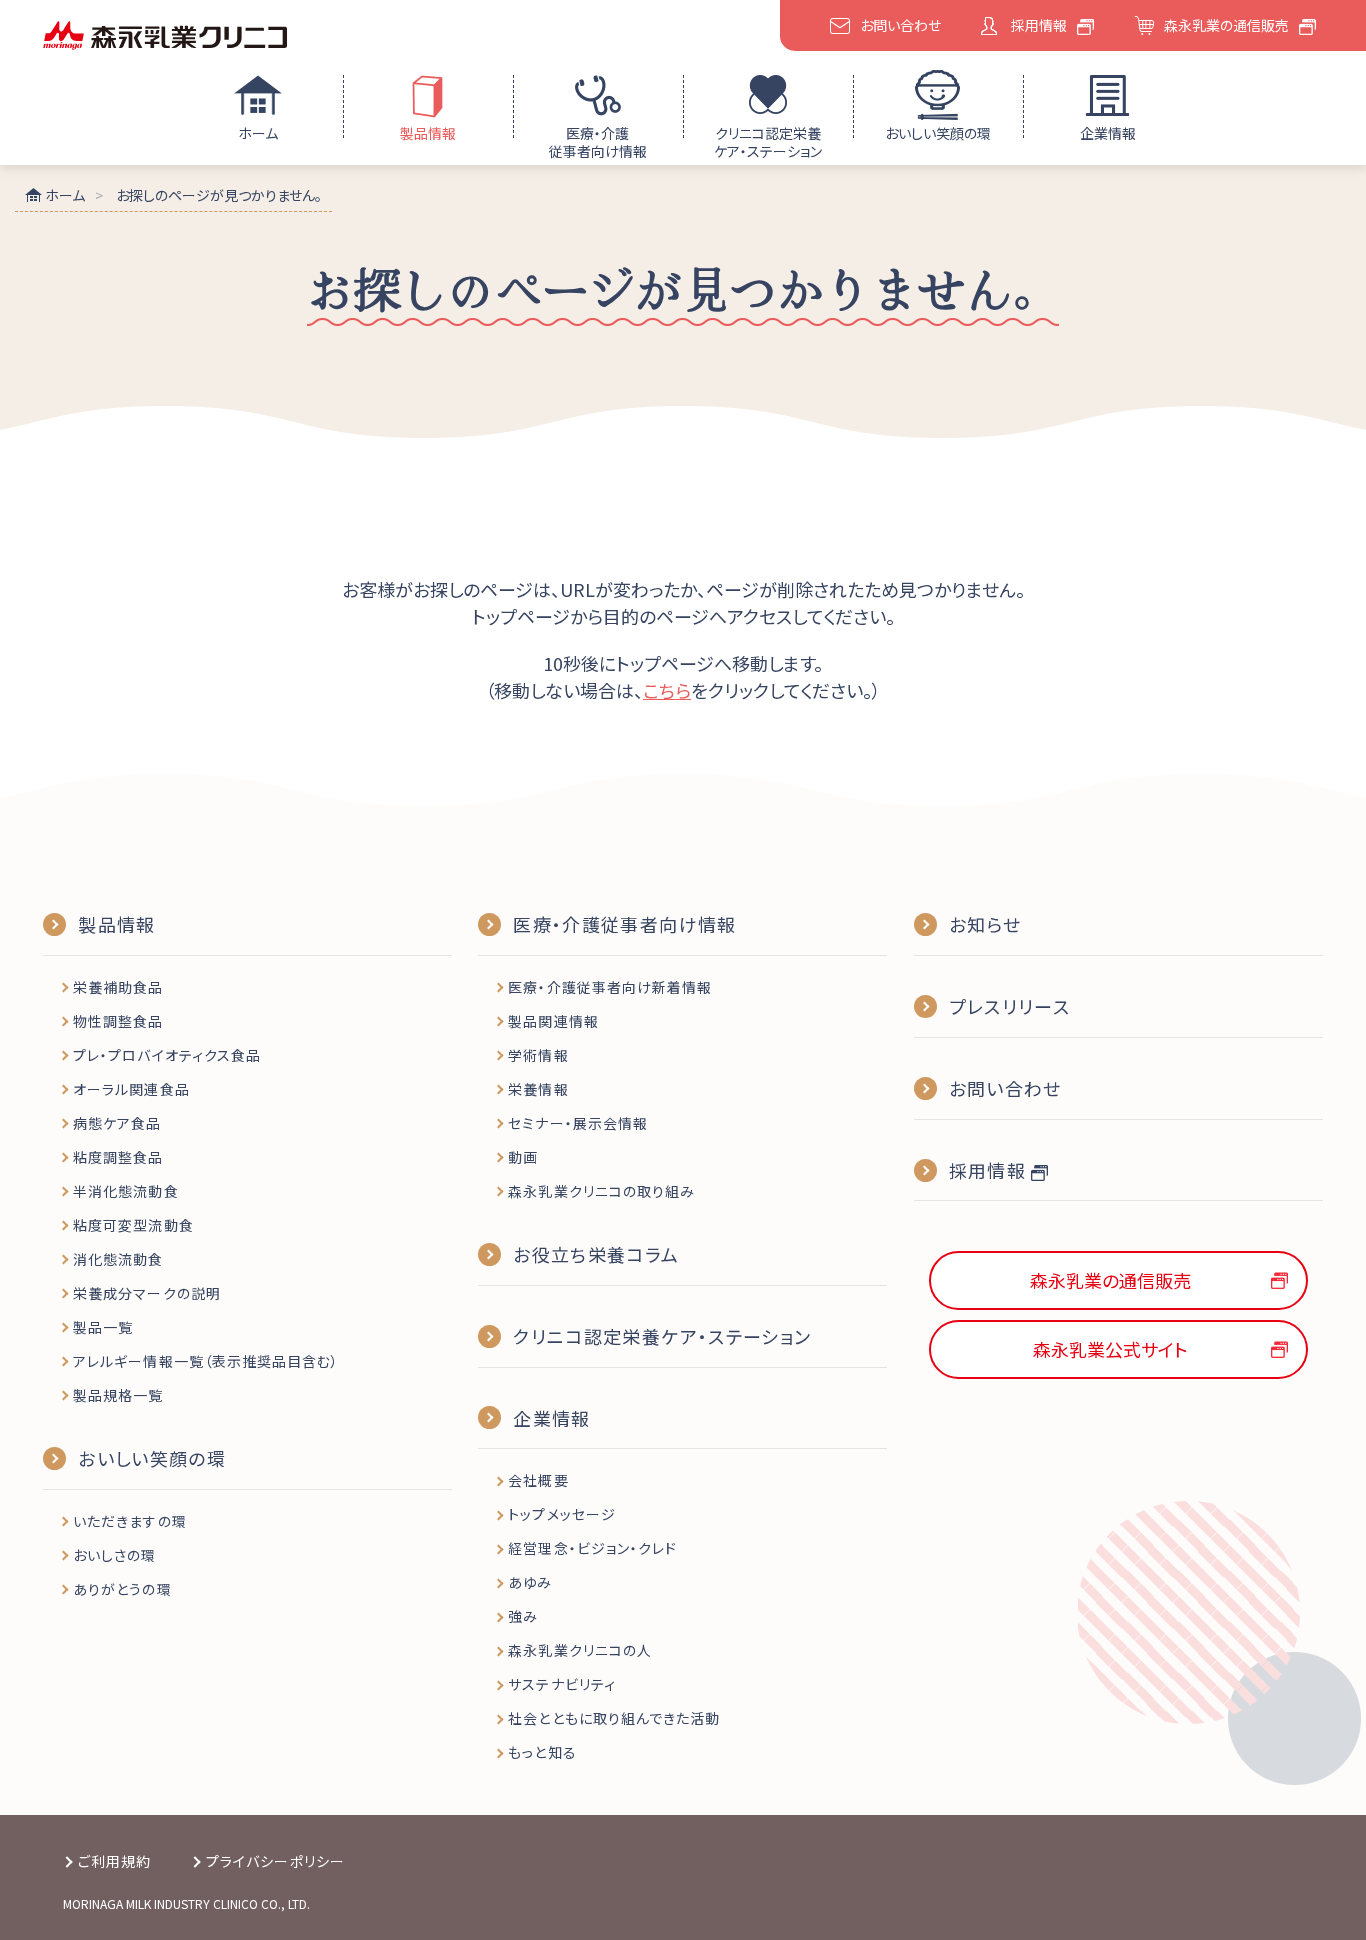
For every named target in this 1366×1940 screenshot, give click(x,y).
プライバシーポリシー (275, 1861)
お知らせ (985, 924)
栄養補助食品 (118, 987)
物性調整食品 (118, 1021)
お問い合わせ (900, 25)
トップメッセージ (561, 1514)
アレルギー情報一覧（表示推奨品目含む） (206, 1361)
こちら (667, 690)
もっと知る (542, 1752)
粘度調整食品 (118, 1157)
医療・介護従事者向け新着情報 (610, 987)
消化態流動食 (118, 1259)
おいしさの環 (114, 1555)
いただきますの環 (129, 1521)
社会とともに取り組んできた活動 (614, 1718)
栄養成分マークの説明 (147, 1293)
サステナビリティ (561, 1684)
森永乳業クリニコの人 (580, 1650)
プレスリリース (1009, 1006)
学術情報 (538, 1055)
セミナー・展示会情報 (578, 1123)
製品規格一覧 (118, 1395)
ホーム (258, 133)
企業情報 (1108, 133)
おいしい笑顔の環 (938, 133)
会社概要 (538, 1480)
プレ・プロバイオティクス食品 (167, 1055)
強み (523, 1616)
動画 (523, 1157)
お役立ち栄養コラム (596, 1254)
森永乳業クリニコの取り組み (601, 1191)
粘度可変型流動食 (133, 1225)
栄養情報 (538, 1089)
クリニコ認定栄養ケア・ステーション (768, 142)
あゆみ (530, 1582)
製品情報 (428, 133)
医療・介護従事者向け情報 (598, 142)
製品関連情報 (553, 1021)
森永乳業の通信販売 (1226, 25)
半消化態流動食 (125, 1191)
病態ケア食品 (117, 1123)
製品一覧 (103, 1327)
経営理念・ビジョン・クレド (592, 1548)
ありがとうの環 (122, 1589)
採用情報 (1039, 25)
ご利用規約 (114, 1861)
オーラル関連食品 (131, 1089)
